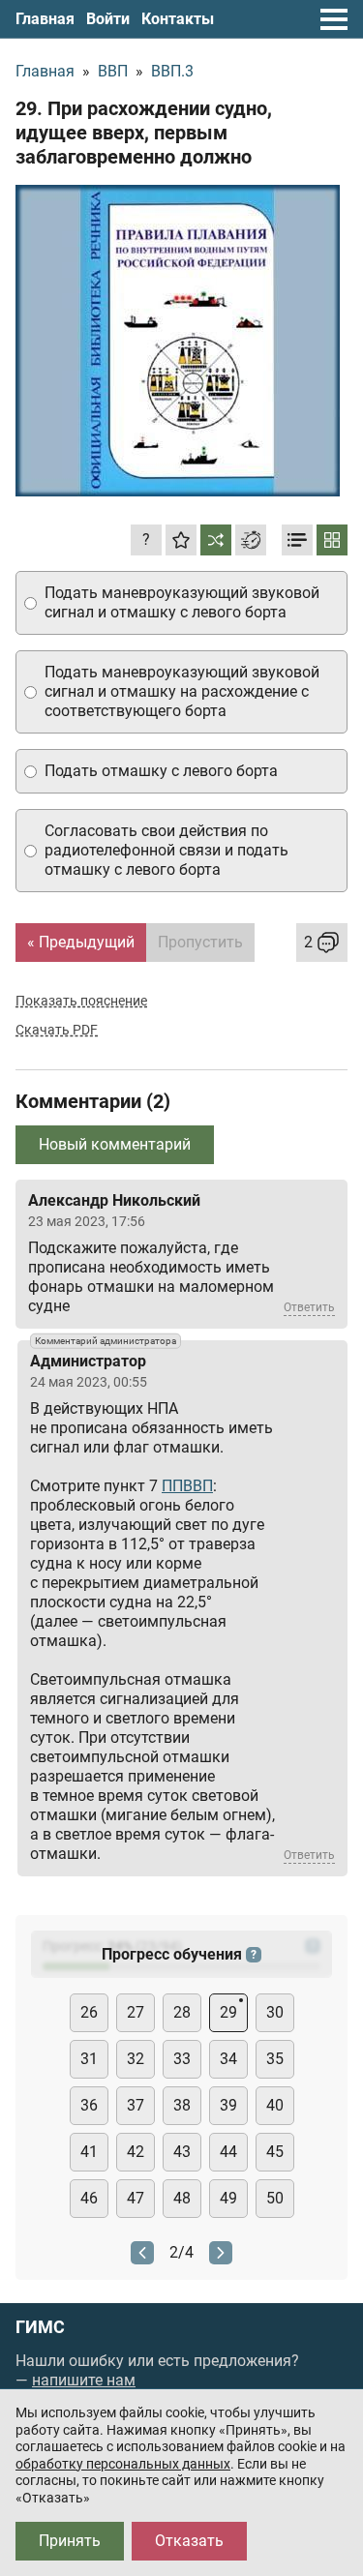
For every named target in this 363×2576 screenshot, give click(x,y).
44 (228, 2152)
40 (275, 2105)
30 (275, 2012)
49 (228, 2198)
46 (89, 2198)
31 (89, 2059)
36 (89, 2105)
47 (136, 2198)
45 (275, 2152)
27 (136, 2012)
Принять (70, 2541)
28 (182, 2012)
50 (275, 2198)
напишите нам (84, 2380)
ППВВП (187, 1486)
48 (182, 2198)
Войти (108, 19)
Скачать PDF (57, 1030)
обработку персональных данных (123, 2464)
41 (89, 2152)
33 (182, 2059)
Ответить (309, 1307)
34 (228, 2059)
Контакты (178, 19)
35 (275, 2059)
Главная (45, 19)
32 (136, 2059)
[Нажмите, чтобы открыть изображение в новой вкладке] (178, 341)
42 (136, 2152)
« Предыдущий (81, 942)
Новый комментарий (115, 1144)
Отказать (189, 2541)
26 (89, 2012)
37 (136, 2105)
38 (182, 2105)
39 (228, 2105)
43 (182, 2152)
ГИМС (40, 2327)
